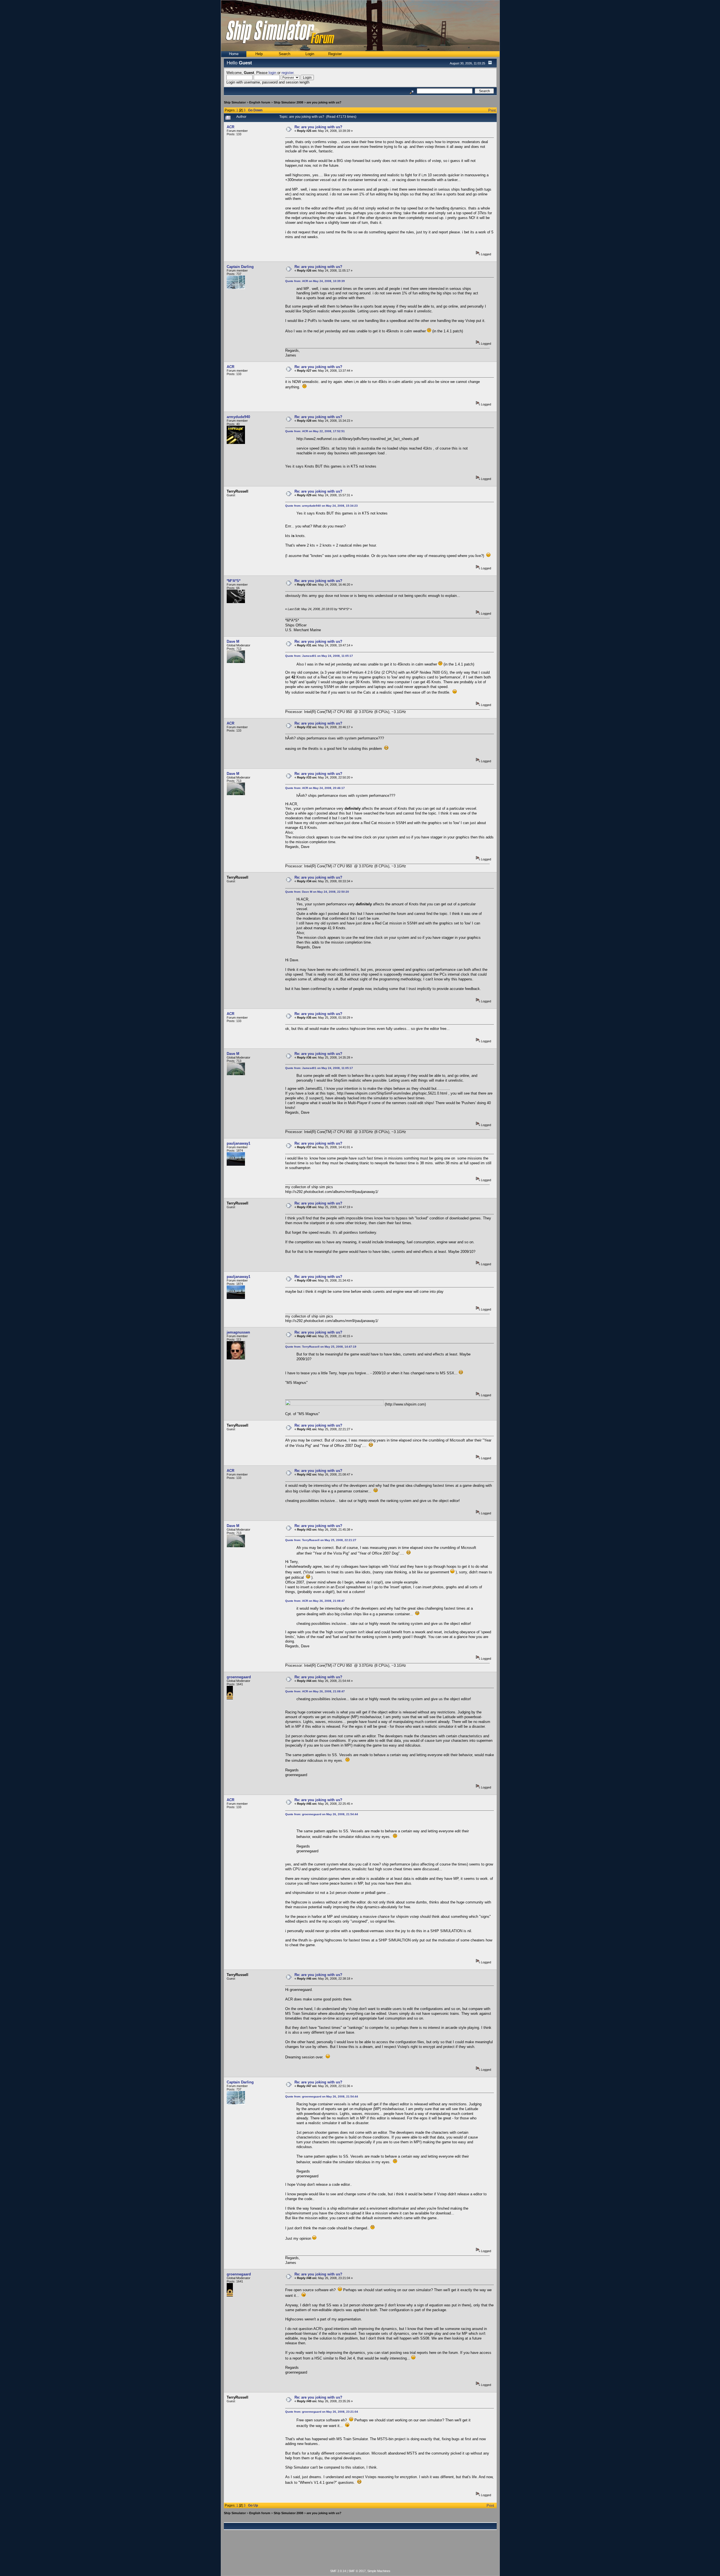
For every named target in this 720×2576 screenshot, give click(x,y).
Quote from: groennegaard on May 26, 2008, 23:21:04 (322, 2412)
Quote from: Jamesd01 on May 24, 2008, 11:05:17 (319, 656)
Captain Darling (240, 267)
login (272, 73)
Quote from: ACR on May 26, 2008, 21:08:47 (315, 1601)
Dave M (233, 641)
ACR (230, 127)
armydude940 (238, 417)
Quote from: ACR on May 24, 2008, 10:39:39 (315, 281)
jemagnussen (238, 1332)
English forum (260, 102)
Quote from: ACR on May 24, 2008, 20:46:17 (315, 788)
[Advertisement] (360, 2553)
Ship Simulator (235, 102)
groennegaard (239, 1677)
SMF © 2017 (357, 2571)
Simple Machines (379, 2571)
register (287, 73)
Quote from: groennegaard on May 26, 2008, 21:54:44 (322, 1814)
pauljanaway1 (238, 1143)
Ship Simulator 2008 (288, 102)
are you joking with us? (324, 102)
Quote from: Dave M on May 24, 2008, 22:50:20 (317, 892)
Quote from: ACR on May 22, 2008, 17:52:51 (315, 431)
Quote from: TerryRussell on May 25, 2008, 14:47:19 (321, 1347)
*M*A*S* (234, 581)
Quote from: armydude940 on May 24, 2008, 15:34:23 (321, 506)
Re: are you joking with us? (318, 127)
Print (492, 110)
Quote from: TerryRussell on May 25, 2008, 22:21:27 (321, 1540)
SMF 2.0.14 (338, 2571)
